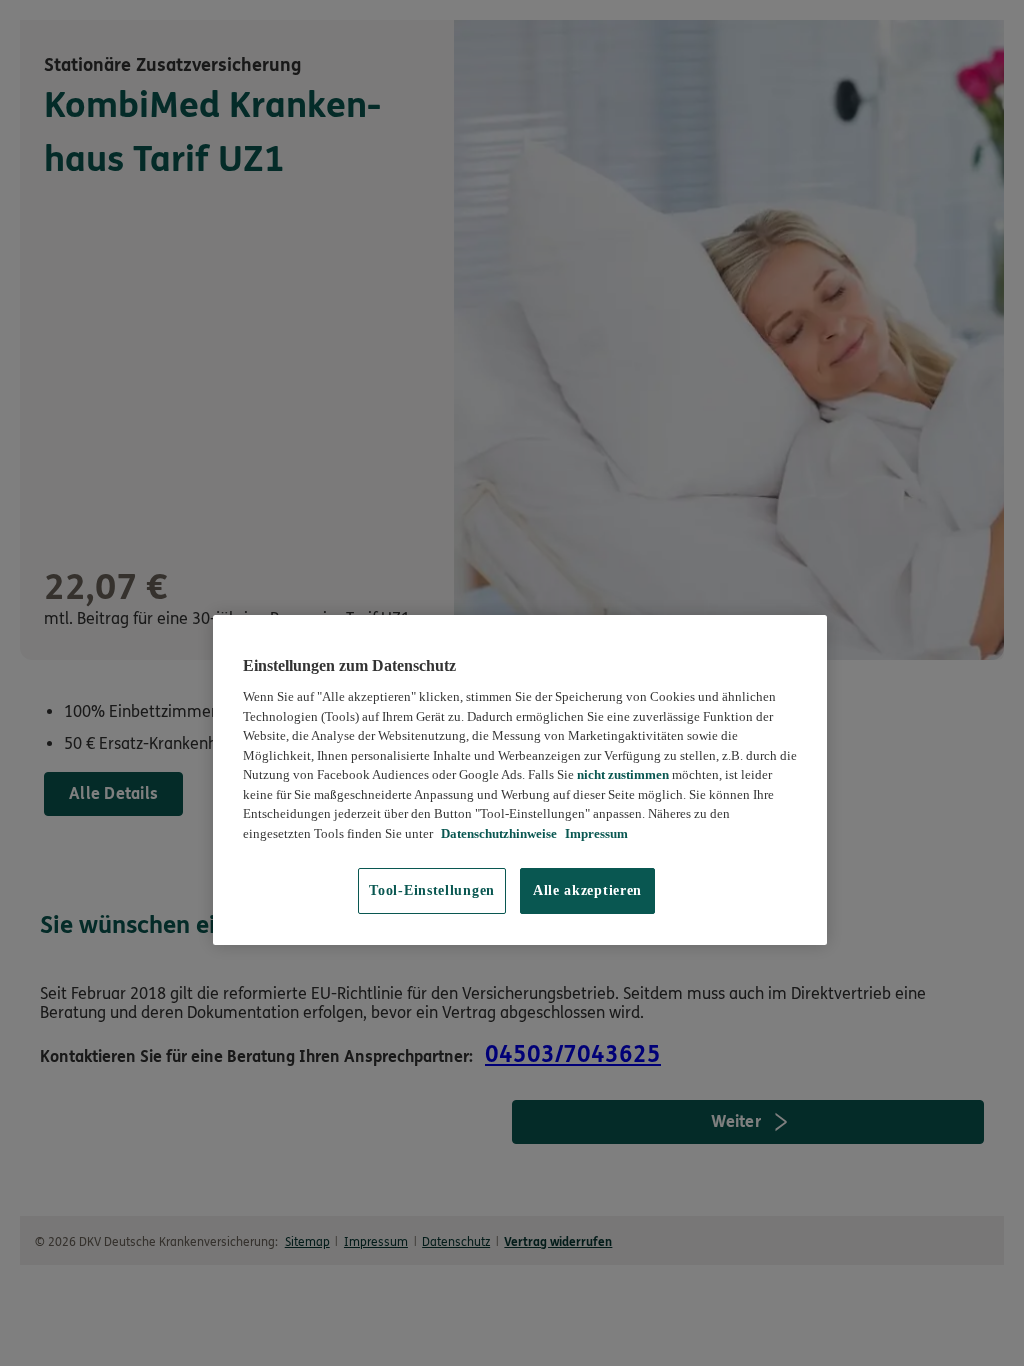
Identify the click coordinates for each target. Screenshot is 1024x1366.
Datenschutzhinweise (497, 833)
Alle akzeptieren (587, 890)
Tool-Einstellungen (432, 890)
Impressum (595, 833)
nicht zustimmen (623, 774)
